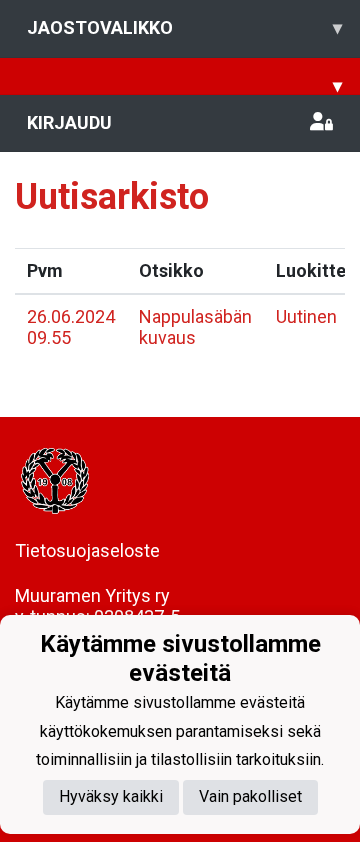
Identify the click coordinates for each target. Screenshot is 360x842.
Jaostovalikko (184, 27)
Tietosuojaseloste (87, 550)
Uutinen (306, 316)
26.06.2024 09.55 (71, 327)
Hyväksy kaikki (111, 796)
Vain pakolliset (250, 796)
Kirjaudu (69, 122)
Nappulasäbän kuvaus (195, 327)
